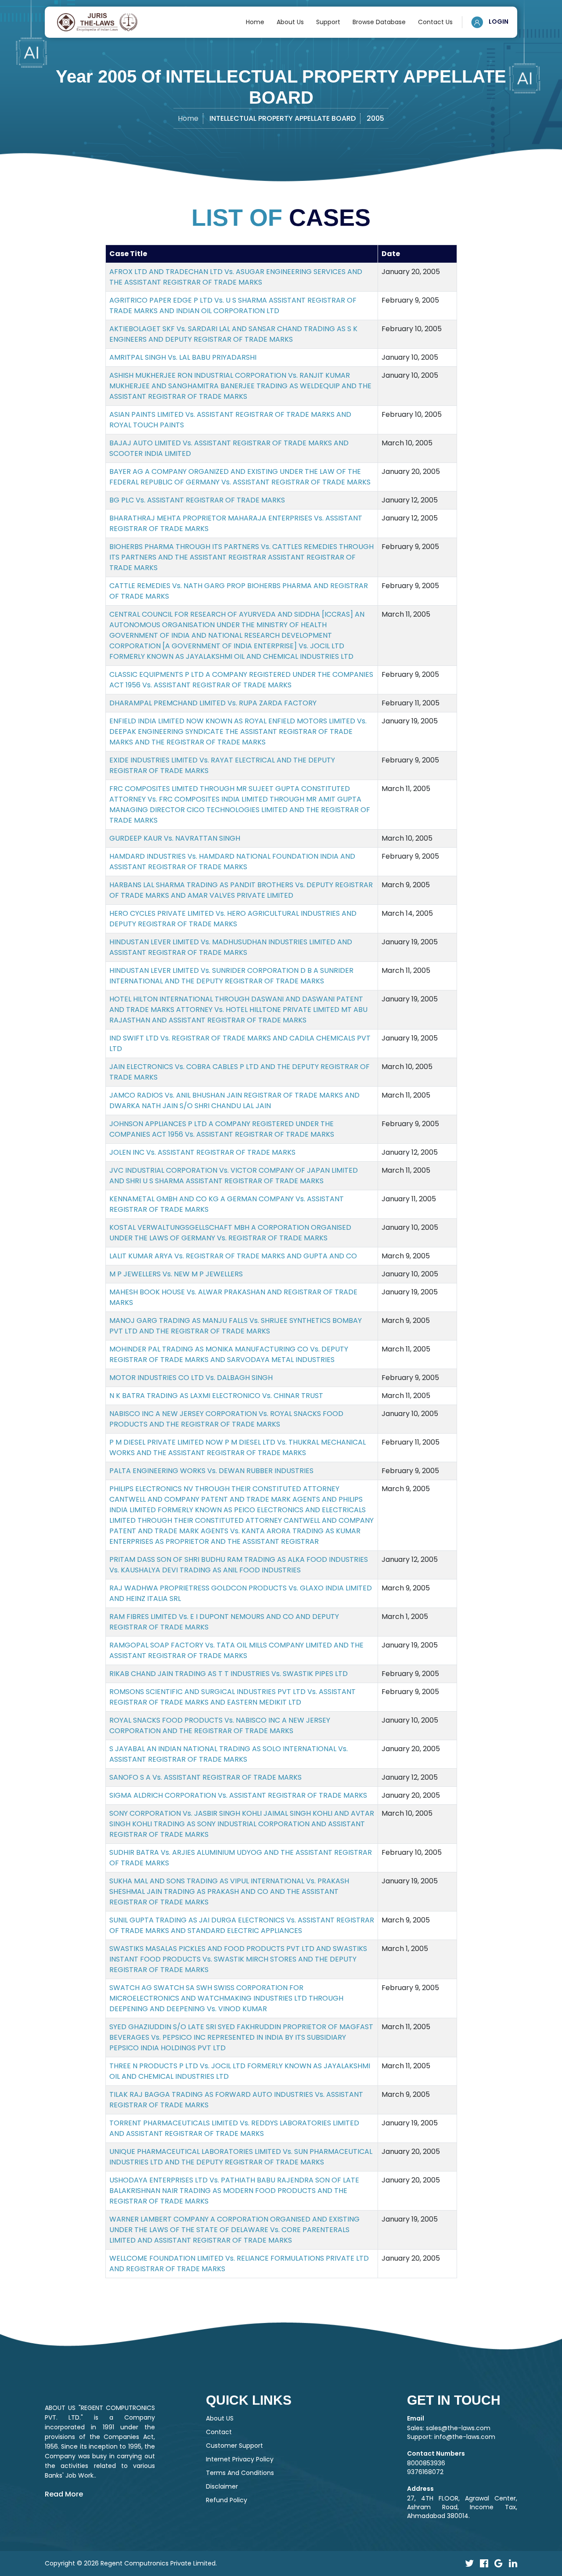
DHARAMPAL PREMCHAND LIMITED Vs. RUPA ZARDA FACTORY (213, 703)
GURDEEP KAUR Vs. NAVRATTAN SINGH (175, 838)
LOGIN (498, 22)
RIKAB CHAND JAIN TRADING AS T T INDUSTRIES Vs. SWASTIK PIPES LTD (229, 1674)
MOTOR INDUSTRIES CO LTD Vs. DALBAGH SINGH (191, 1378)
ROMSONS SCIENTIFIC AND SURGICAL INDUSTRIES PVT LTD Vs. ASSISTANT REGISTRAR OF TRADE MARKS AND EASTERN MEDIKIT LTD (232, 1697)
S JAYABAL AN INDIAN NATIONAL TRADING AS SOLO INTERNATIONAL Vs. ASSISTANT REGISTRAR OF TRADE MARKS (229, 1754)
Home (255, 22)
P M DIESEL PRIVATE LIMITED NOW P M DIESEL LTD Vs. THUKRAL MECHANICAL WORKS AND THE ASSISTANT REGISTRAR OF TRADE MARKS (238, 1447)
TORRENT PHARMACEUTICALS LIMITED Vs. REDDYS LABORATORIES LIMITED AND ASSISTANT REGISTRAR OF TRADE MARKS (234, 2128)
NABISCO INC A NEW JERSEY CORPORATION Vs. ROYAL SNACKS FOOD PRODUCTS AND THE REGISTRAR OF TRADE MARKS (226, 1419)
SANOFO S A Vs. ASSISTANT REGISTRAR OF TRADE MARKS (205, 1777)
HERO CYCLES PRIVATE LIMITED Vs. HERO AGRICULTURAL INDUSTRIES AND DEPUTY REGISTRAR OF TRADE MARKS (233, 919)
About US (220, 2418)
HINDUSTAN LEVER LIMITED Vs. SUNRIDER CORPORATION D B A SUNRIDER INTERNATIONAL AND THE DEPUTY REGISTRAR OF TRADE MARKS (231, 976)
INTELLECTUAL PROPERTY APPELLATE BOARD (283, 118)
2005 (375, 118)
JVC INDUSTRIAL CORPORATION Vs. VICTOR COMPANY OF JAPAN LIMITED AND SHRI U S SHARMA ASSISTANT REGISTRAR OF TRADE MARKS (234, 1176)
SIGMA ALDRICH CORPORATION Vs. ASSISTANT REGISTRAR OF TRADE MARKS (238, 1795)
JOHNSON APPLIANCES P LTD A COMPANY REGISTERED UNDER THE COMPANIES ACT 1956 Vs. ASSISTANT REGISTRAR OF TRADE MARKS (222, 1129)
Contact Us (435, 22)
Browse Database (379, 22)
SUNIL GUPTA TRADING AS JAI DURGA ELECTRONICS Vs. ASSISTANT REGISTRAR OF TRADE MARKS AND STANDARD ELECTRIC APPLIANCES (242, 1925)
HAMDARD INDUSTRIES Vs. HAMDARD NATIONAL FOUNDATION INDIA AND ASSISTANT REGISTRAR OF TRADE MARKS (232, 862)
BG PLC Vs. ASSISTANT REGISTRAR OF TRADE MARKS (197, 500)
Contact (219, 2432)
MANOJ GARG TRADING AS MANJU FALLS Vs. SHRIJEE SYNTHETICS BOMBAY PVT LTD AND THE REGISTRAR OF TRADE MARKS (236, 1326)
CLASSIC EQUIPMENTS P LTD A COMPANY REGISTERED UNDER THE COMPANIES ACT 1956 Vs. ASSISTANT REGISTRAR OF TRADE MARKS (241, 680)
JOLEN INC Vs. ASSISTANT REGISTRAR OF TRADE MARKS (202, 1152)
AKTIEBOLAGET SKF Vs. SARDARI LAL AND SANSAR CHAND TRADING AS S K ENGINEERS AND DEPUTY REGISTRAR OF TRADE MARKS (233, 334)
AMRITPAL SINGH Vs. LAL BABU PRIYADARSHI (183, 357)
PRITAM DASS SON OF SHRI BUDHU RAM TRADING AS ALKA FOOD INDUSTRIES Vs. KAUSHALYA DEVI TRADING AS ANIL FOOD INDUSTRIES (239, 1565)
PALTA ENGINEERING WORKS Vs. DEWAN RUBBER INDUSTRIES (211, 1471)
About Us (290, 22)
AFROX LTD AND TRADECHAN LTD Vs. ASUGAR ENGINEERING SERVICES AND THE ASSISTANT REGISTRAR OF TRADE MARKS (236, 277)
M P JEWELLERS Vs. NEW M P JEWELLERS (176, 1274)
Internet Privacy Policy (240, 2459)
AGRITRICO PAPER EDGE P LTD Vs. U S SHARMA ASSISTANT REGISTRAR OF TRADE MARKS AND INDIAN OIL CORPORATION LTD (233, 305)
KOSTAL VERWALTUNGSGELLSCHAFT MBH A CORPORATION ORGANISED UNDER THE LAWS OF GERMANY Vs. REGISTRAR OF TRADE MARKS (230, 1233)
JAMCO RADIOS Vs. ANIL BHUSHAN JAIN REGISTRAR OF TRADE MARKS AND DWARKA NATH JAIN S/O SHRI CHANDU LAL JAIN (234, 1100)
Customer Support (234, 2446)
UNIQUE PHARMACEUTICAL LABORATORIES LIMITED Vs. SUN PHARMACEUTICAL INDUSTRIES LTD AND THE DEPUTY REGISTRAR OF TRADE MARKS (241, 2157)
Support (328, 22)
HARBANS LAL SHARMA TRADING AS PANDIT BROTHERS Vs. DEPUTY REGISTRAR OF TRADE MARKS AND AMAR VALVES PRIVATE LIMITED (241, 890)
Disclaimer (222, 2486)
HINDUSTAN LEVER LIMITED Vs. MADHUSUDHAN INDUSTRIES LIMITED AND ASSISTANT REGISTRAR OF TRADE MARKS (231, 947)
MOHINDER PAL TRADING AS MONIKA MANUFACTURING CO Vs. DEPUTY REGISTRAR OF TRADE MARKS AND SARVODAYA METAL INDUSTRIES (229, 1354)
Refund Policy (227, 2500)
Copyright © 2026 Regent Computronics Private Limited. (131, 2563)
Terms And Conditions (240, 2473)
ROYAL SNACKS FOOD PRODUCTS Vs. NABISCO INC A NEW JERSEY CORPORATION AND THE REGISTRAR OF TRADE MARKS (220, 1725)
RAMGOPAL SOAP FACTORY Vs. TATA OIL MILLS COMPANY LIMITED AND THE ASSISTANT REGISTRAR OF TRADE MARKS (236, 1650)
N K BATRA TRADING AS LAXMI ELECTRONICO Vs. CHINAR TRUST (216, 1396)
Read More (64, 2494)
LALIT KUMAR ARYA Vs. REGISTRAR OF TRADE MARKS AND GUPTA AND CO (233, 1256)
